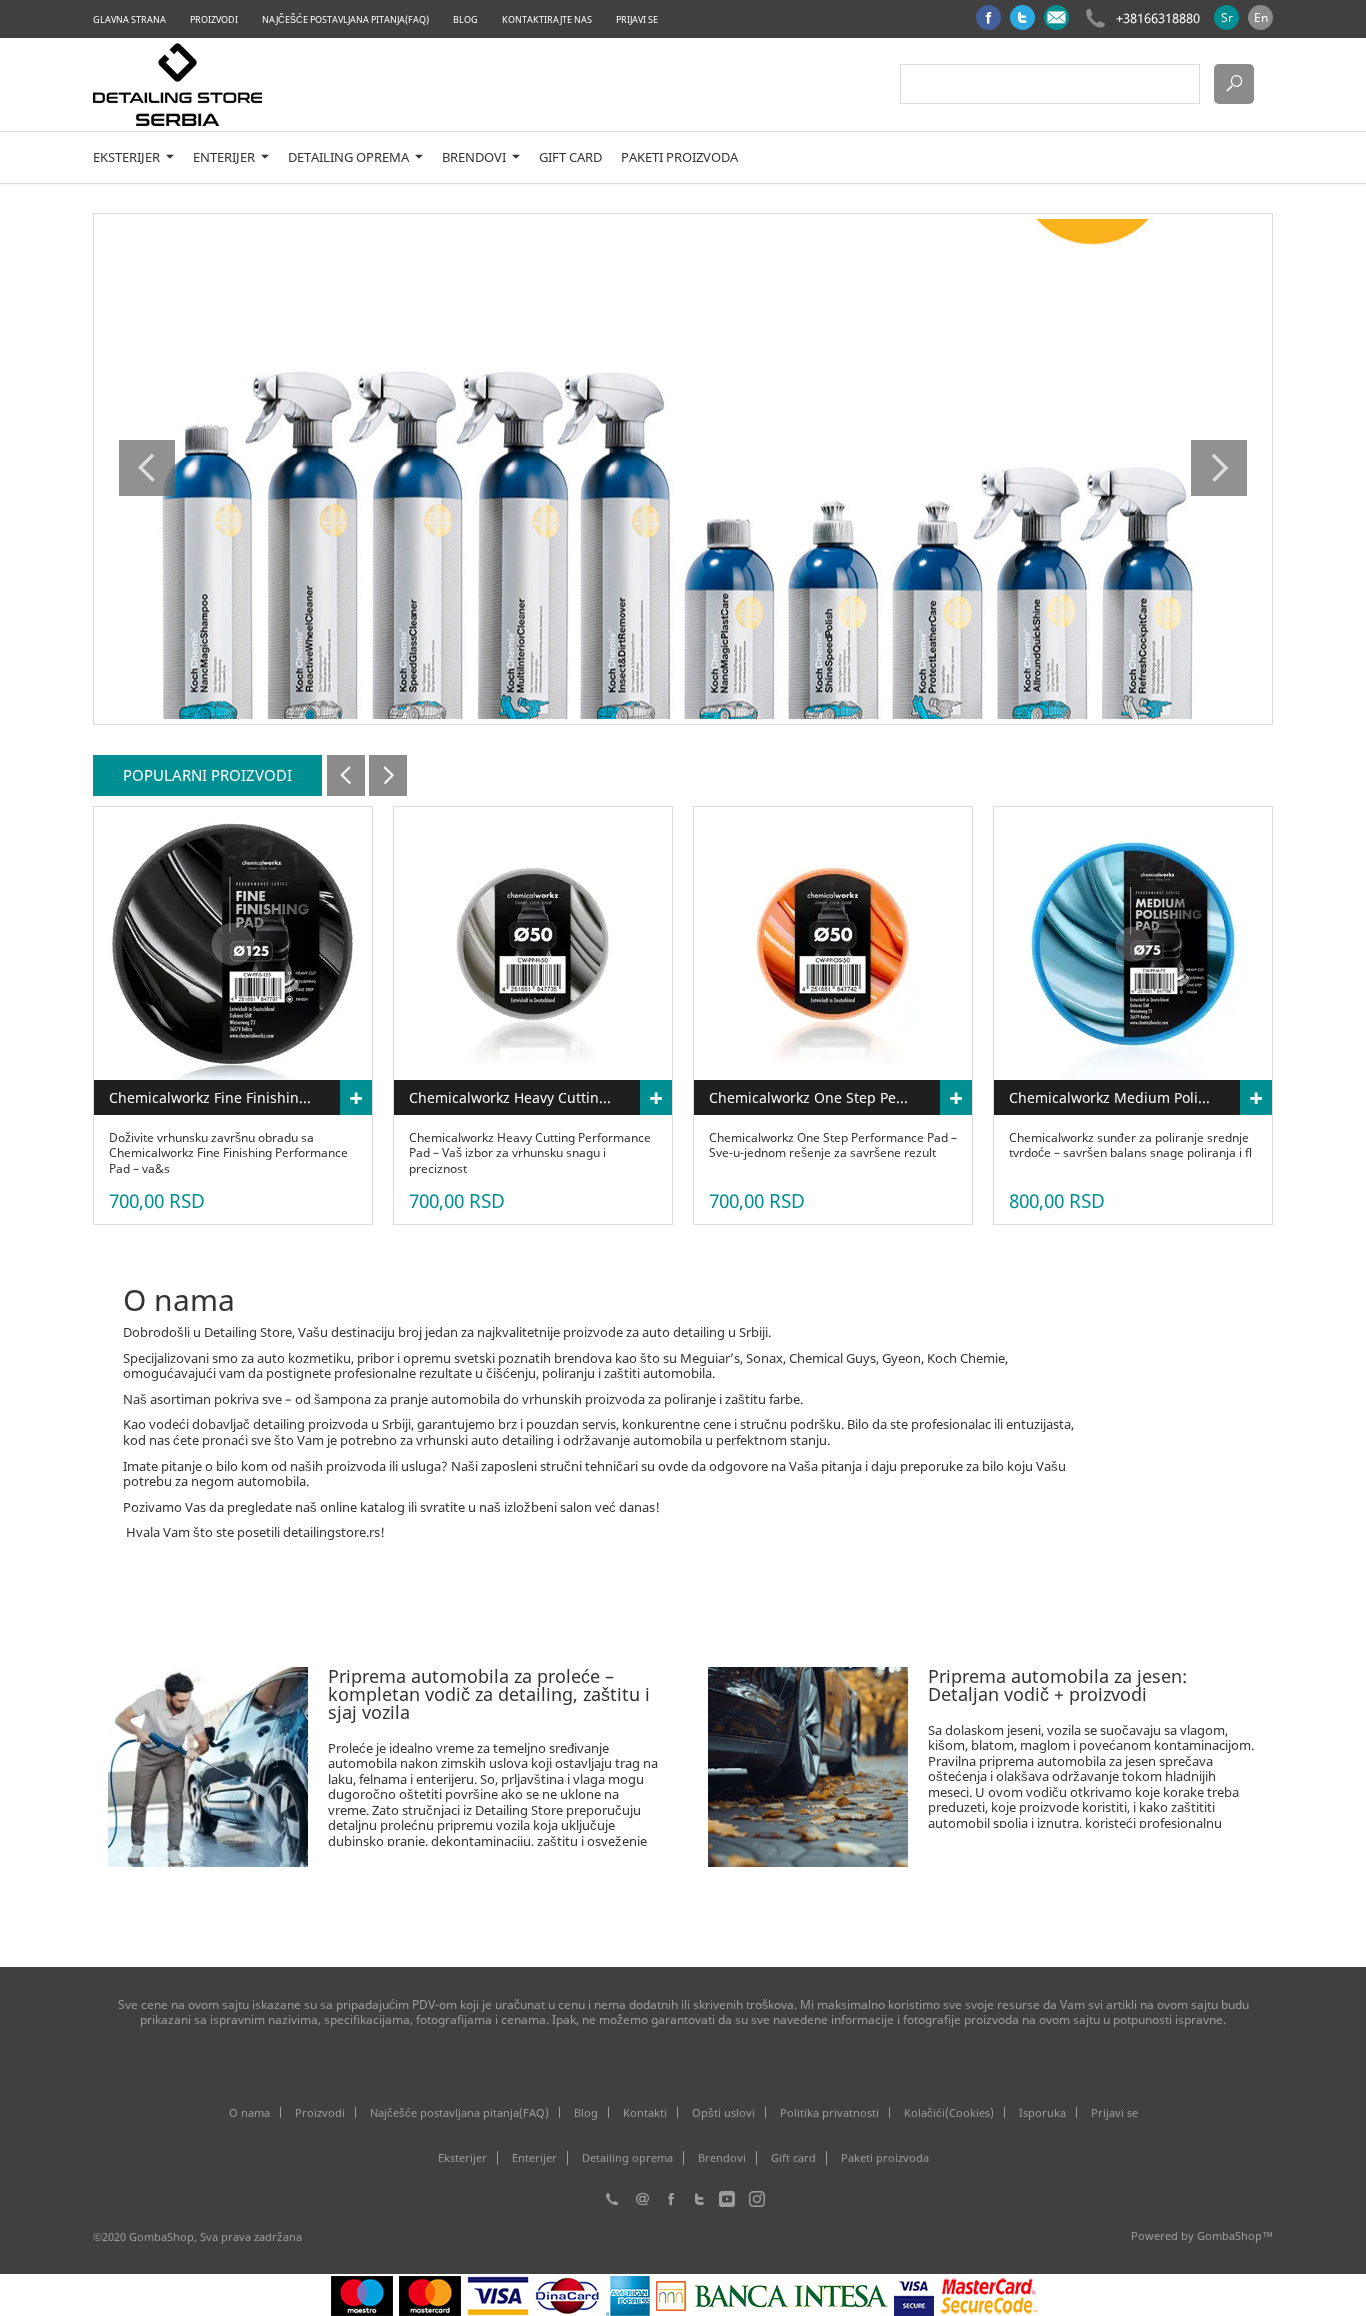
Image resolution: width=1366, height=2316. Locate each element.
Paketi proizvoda (679, 157)
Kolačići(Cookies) (949, 2112)
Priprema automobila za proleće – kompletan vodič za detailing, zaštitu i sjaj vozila (489, 1694)
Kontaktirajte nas (547, 19)
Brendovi (475, 157)
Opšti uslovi (723, 2112)
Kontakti (645, 2112)
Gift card (570, 157)
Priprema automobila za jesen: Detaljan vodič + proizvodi (1057, 1685)
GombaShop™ (1235, 2235)
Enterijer (225, 157)
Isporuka (1042, 2112)
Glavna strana (129, 19)
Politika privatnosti (829, 2112)
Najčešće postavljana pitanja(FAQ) (345, 19)
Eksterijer (128, 157)
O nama (249, 2112)
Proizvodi (214, 19)
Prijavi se (637, 19)
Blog (465, 19)
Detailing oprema (350, 157)
